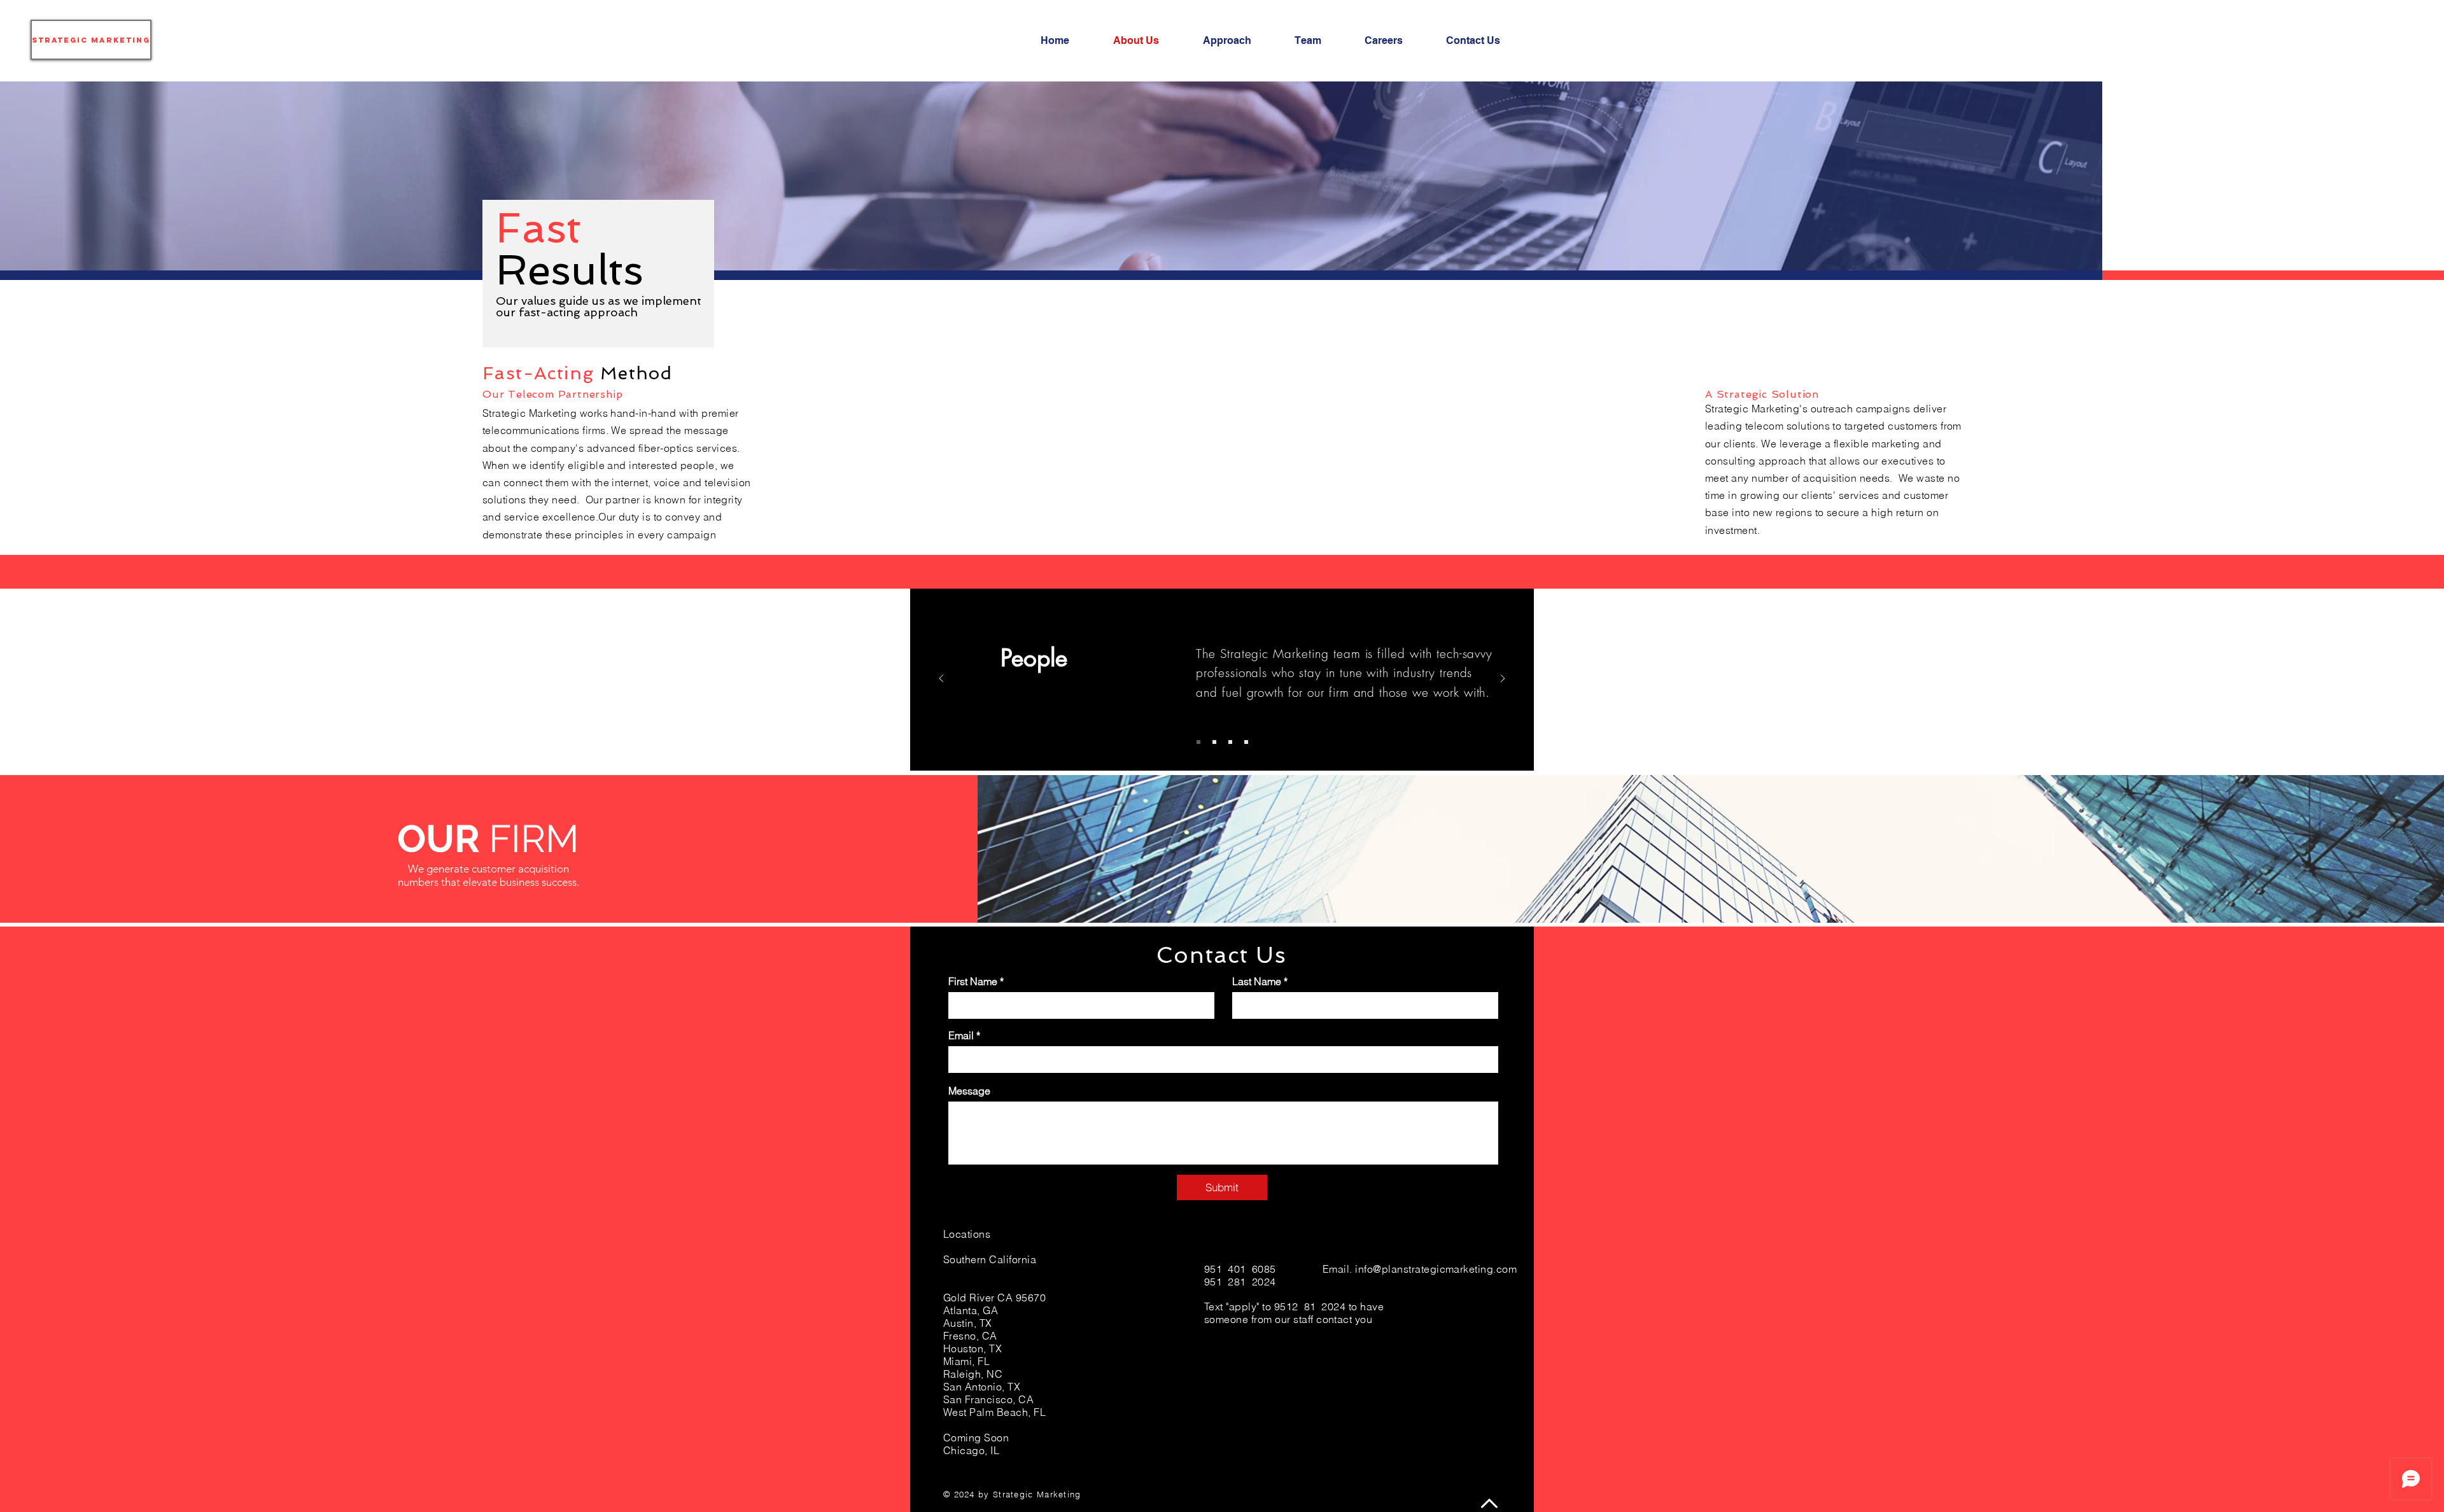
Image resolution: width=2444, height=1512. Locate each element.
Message (969, 1091)
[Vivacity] (1246, 742)
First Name (973, 981)
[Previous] (941, 679)
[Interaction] (1230, 742)
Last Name (1257, 981)
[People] (1198, 742)
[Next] (1503, 679)
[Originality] (1214, 742)
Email (961, 1035)
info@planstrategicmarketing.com (1436, 1269)
